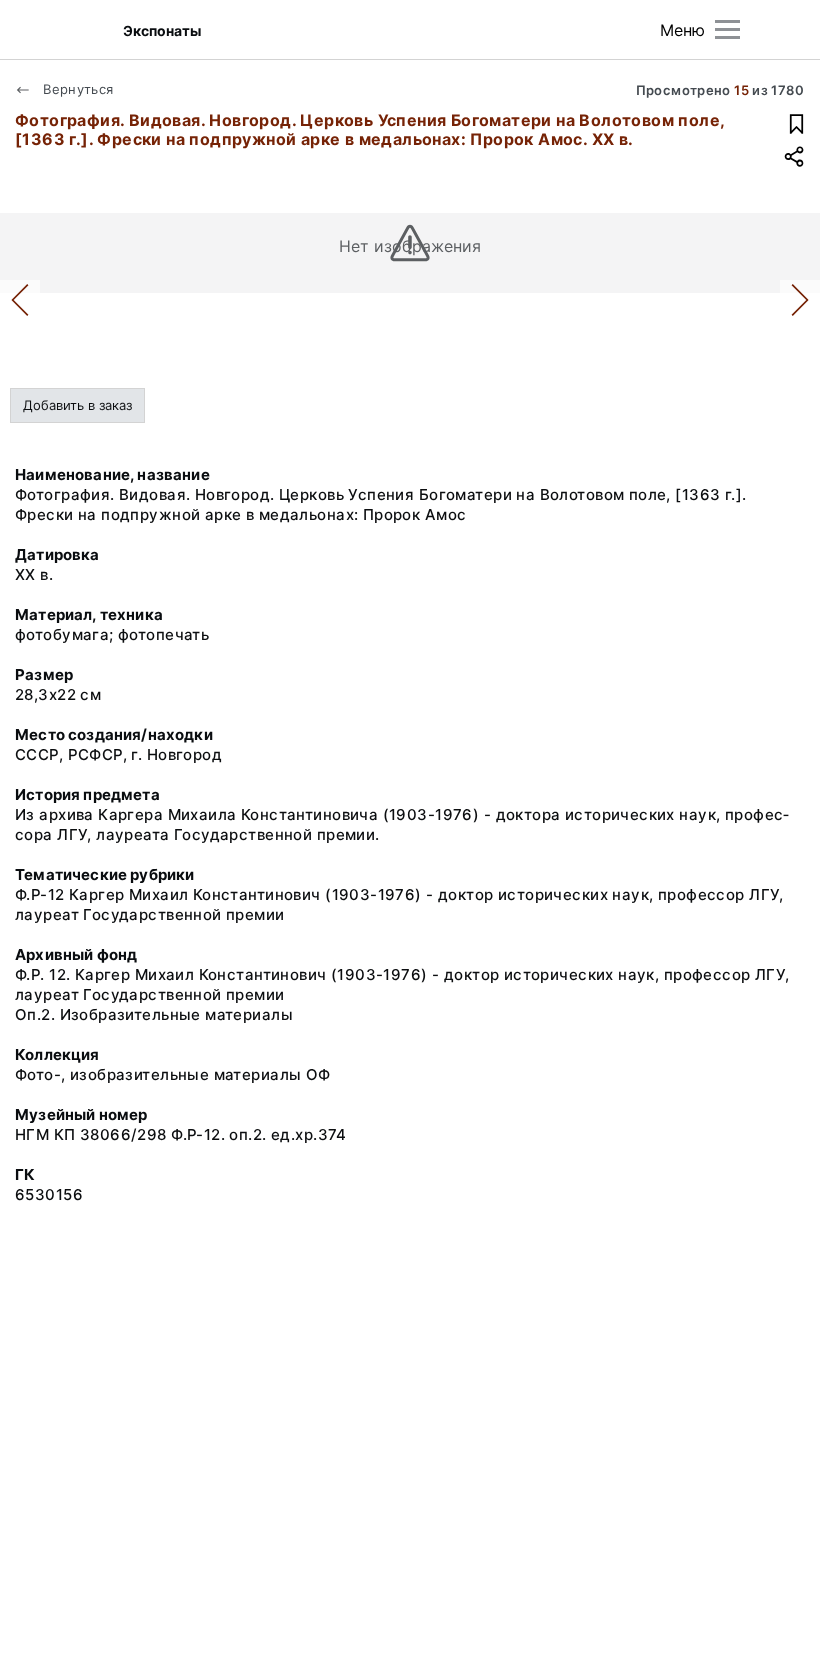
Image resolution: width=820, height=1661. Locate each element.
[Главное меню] (727, 29)
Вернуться (76, 89)
